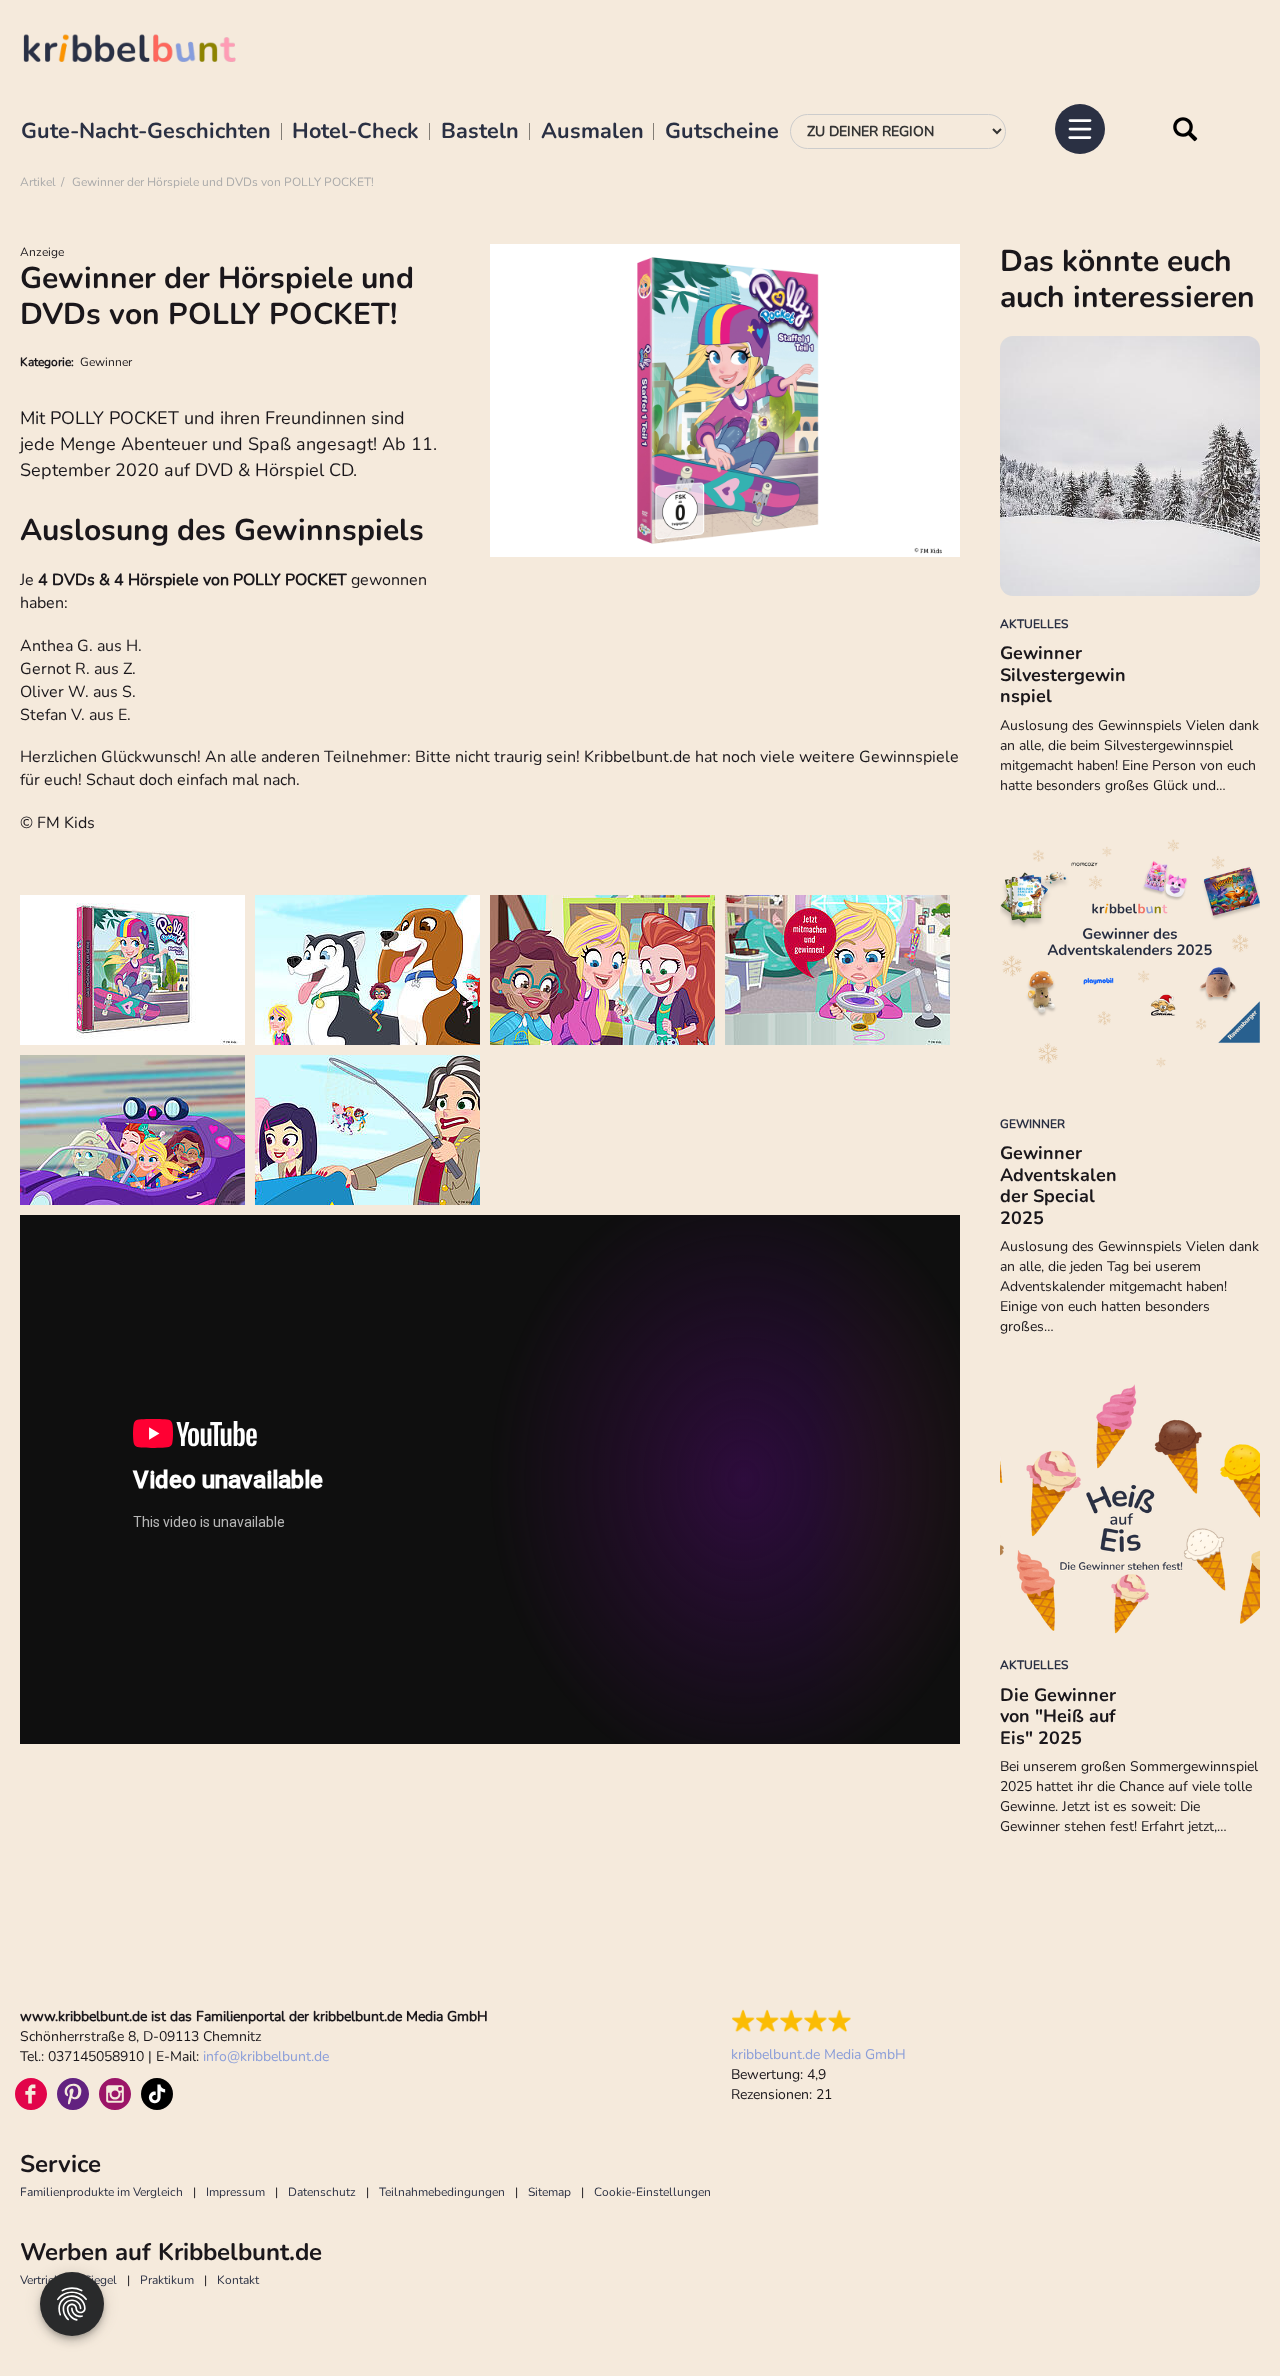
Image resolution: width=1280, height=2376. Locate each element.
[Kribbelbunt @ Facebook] (31, 2094)
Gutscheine (722, 132)
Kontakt (238, 2280)
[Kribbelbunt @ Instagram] (115, 2094)
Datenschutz (322, 2192)
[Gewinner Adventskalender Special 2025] (1130, 966)
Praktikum (167, 2280)
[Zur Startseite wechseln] (150, 51)
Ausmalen (592, 132)
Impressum (235, 2192)
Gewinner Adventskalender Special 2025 (1058, 1185)
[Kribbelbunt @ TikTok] (157, 2094)
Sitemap (549, 2192)
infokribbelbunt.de (266, 2056)
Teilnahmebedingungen (442, 2192)
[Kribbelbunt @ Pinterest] (73, 2094)
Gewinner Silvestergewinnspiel (1063, 674)
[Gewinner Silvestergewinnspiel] (1130, 466)
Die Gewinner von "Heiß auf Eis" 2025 (1058, 1716)
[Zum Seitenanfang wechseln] (1220, 2316)
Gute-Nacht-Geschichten (146, 132)
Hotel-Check (355, 132)
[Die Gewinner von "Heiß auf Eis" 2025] (1130, 1507)
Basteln (480, 132)
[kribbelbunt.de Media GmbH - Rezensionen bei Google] (818, 2021)
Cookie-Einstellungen (652, 2192)
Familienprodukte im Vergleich (101, 2192)
